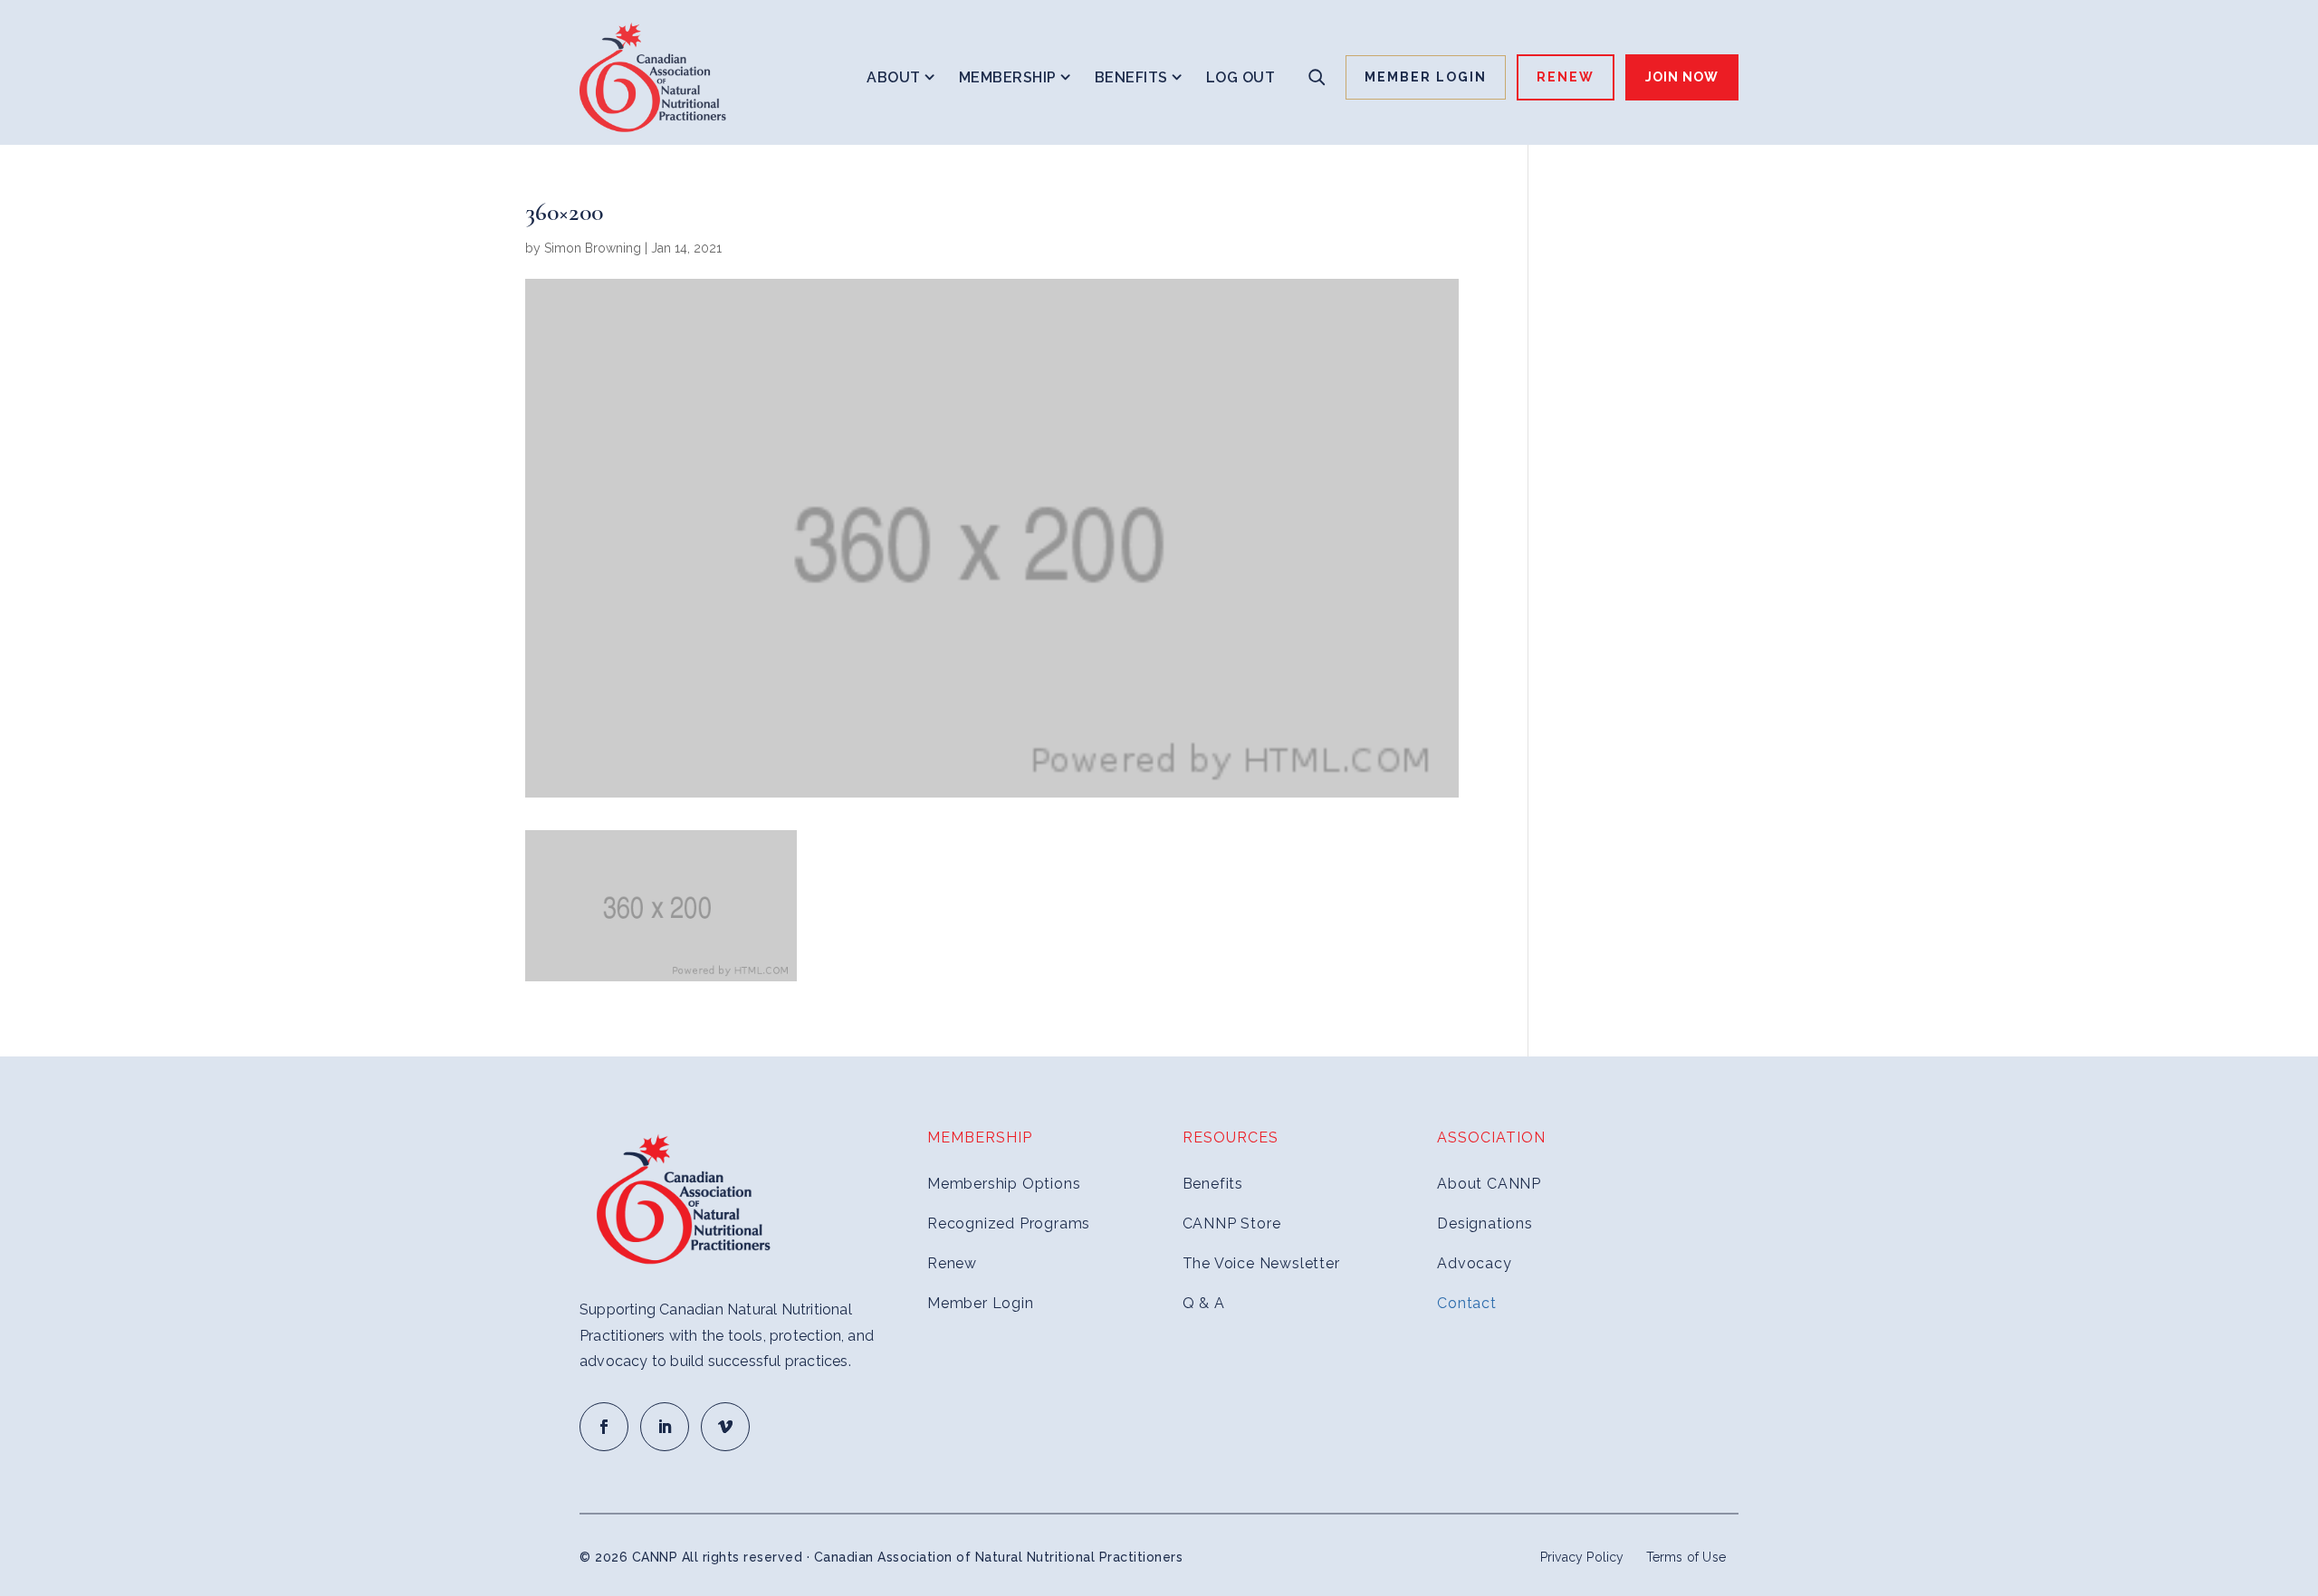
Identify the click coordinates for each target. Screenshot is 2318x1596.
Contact (1467, 1303)
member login (1426, 77)
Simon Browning (593, 248)
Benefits (1131, 77)
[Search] (1317, 77)
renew (1566, 77)
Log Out (1241, 77)
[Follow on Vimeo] (725, 1427)
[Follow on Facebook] (604, 1427)
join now (1682, 77)
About (894, 77)
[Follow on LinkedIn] (665, 1427)
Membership (1008, 77)
